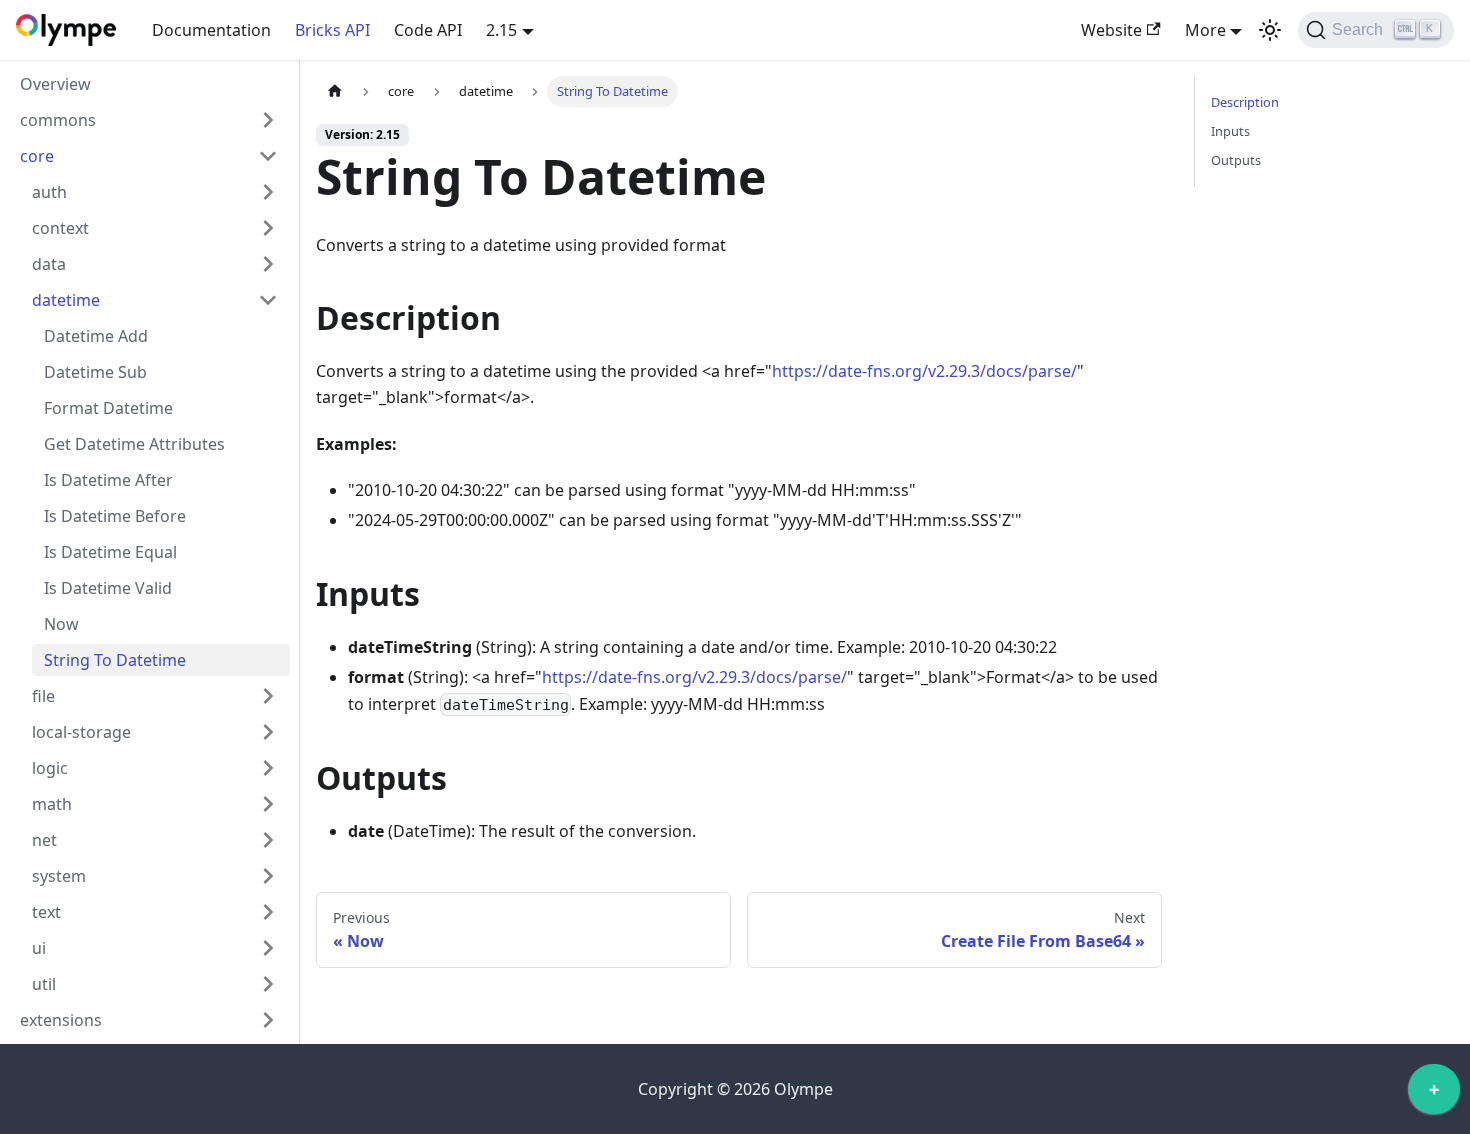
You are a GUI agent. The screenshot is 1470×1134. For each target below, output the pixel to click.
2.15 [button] (501, 30)
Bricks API (332, 30)
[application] (1434, 1094)
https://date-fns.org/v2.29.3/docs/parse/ (924, 371)
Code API (428, 30)
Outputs (1236, 160)
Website (1111, 30)
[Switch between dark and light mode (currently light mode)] (1270, 30)
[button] (149, 120)
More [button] (1205, 30)
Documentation (211, 30)
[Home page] (335, 91)
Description (1245, 102)
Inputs (1230, 131)
